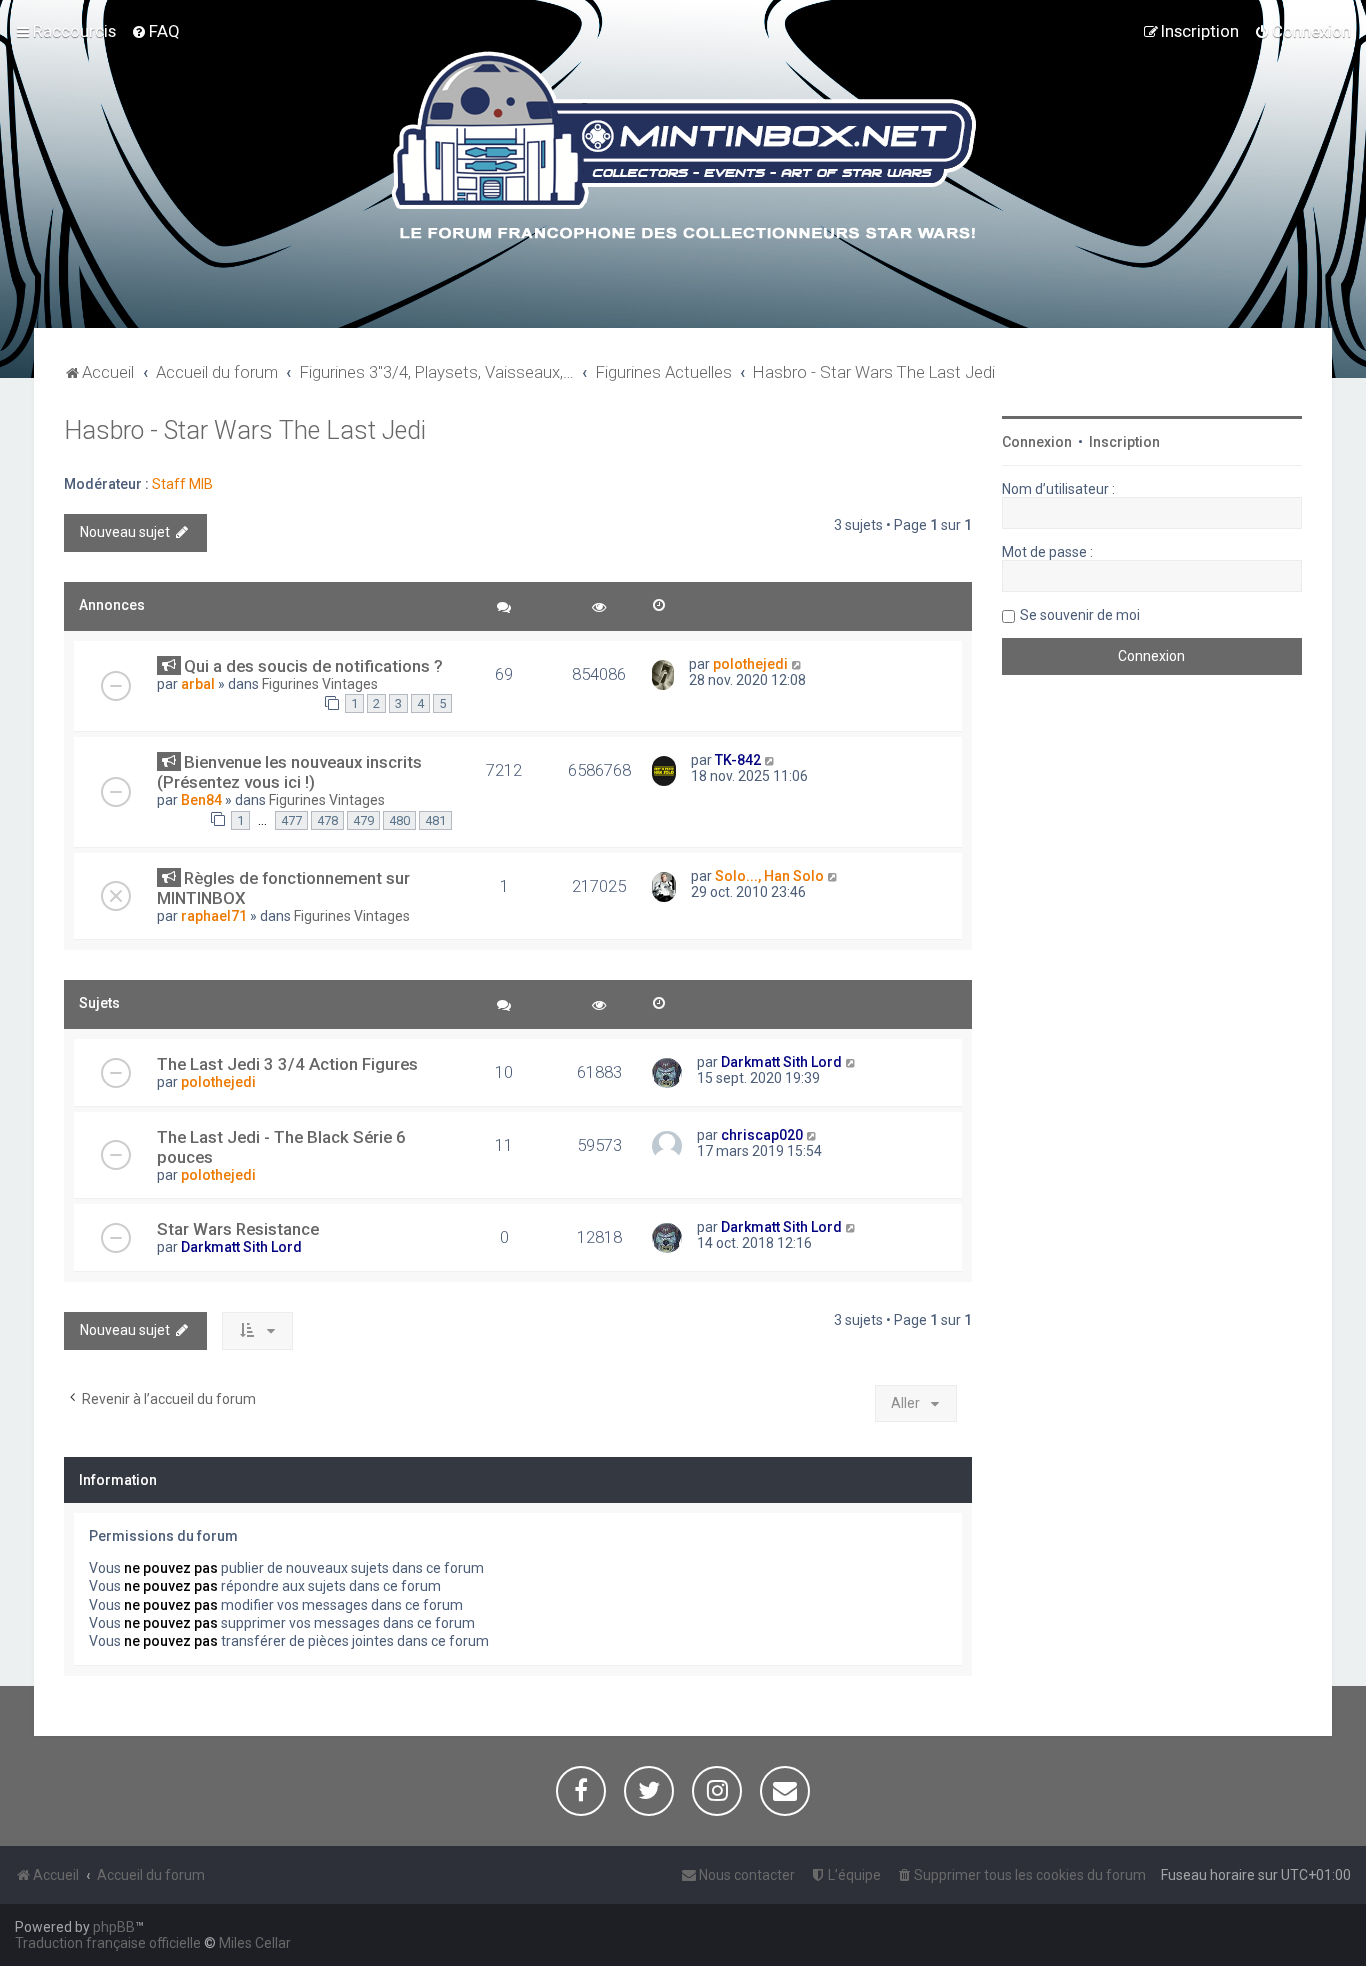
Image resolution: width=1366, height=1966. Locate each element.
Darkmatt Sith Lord (781, 1062)
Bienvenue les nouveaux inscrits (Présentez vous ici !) (289, 772)
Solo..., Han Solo (769, 876)
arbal (198, 684)
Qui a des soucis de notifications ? (313, 666)
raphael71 (214, 916)
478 (327, 820)
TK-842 (738, 760)
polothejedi (750, 664)
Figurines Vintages (320, 684)
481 (435, 820)
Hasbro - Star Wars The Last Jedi (245, 430)
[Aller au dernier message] (797, 664)
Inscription (1124, 442)
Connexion (1037, 442)
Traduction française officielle (108, 1943)
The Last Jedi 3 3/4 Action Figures (287, 1064)
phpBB (114, 1927)
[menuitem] (155, 31)
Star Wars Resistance (238, 1229)
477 (291, 820)
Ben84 (201, 800)
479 (363, 820)
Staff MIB (182, 484)
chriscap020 (762, 1135)
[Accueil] (683, 149)
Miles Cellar (255, 1943)
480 (399, 820)
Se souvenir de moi (1080, 615)
